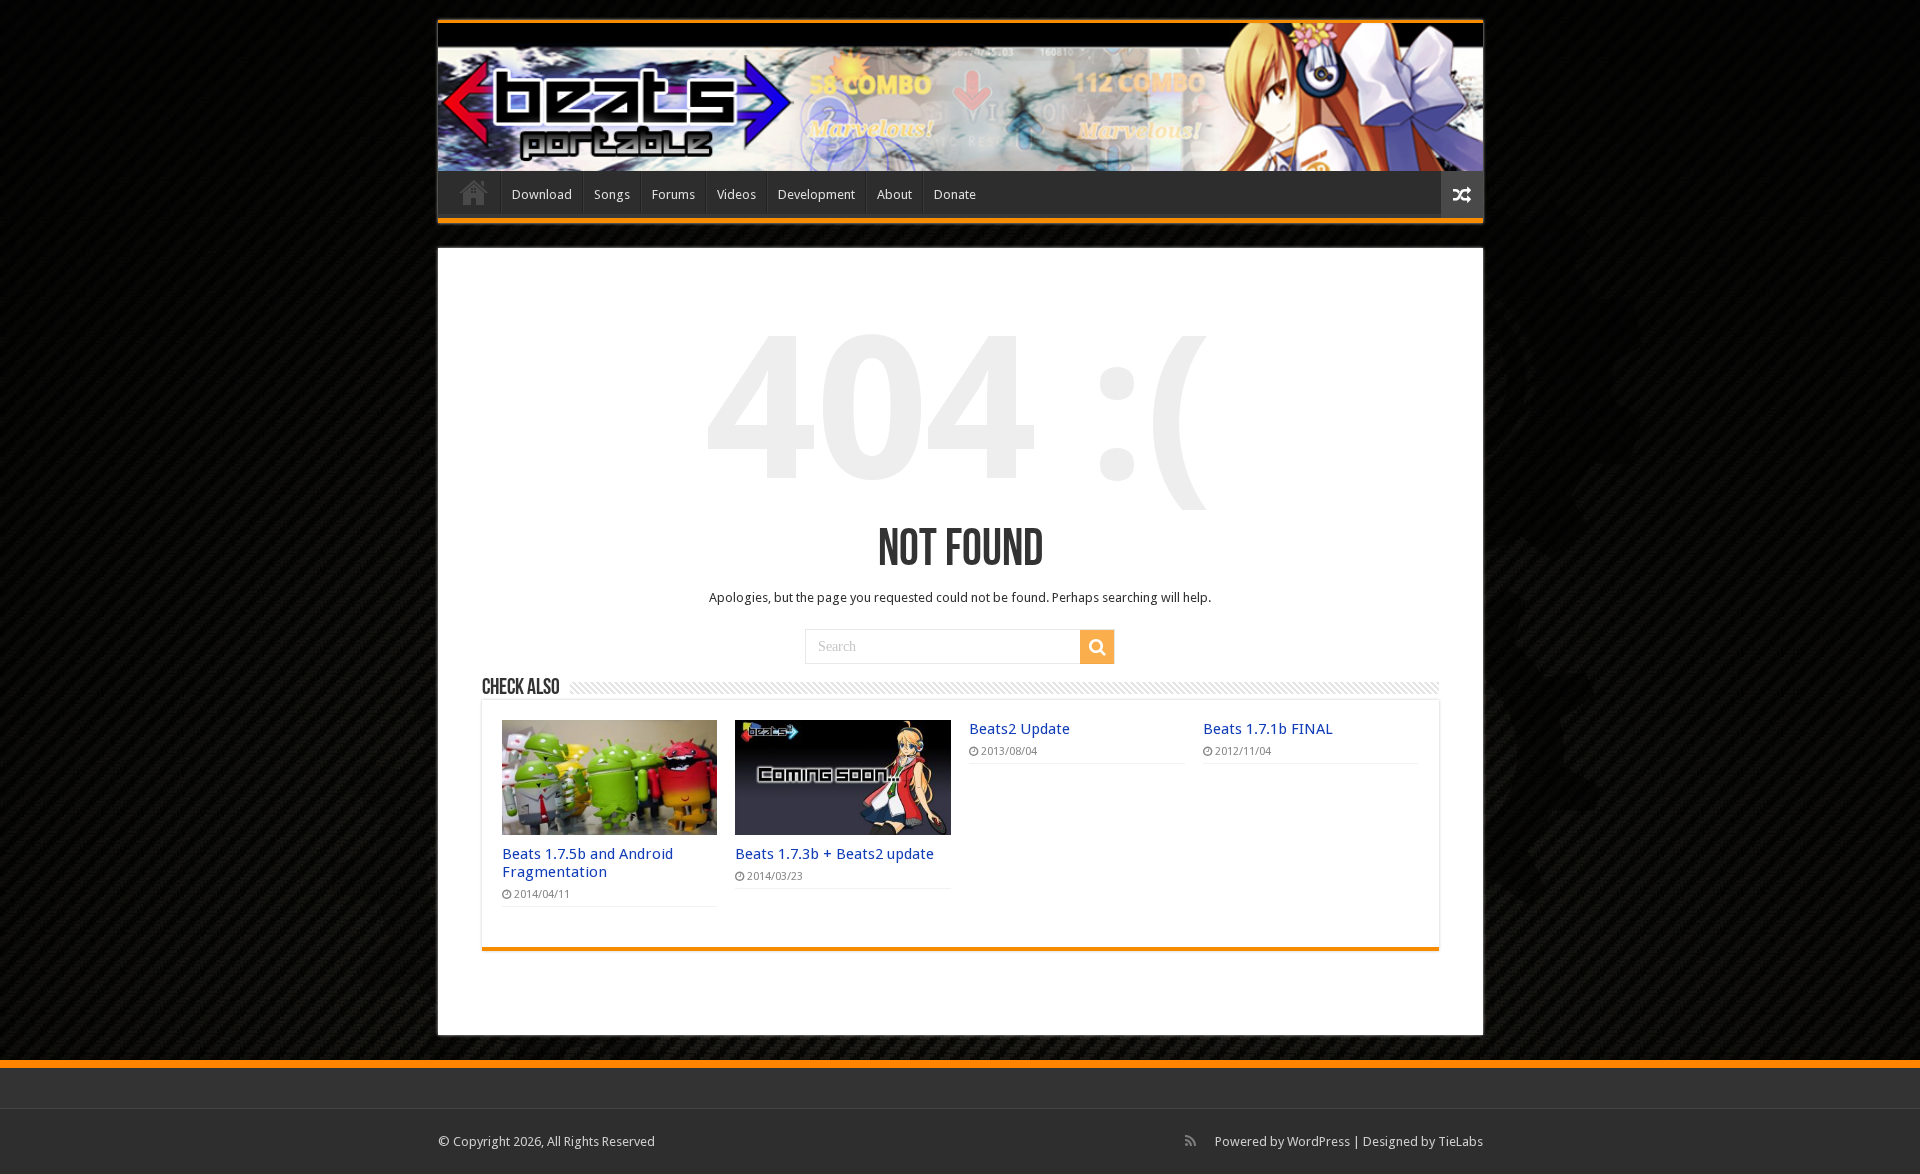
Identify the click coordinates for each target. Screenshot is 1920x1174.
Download (542, 194)
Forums (673, 194)
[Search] (1097, 647)
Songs (612, 194)
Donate (955, 194)
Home (474, 192)
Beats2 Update (1019, 729)
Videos (736, 194)
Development (816, 194)
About (894, 194)
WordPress (1318, 1141)
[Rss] (1190, 1141)
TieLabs (1460, 1141)
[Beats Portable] (960, 97)
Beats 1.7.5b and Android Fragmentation (587, 863)
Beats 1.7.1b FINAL (1268, 729)
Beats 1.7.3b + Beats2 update (834, 854)
